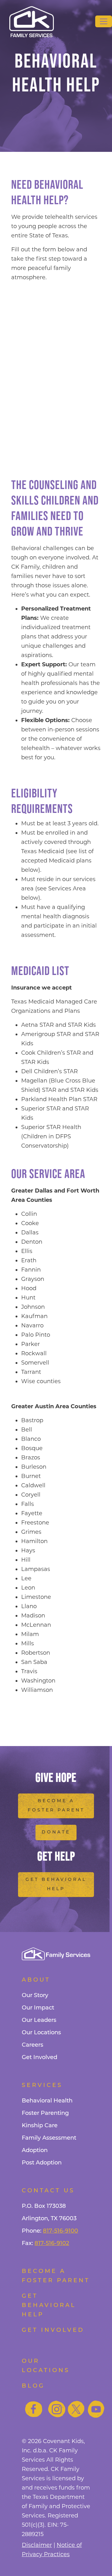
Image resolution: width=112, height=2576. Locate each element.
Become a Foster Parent (56, 1806)
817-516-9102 (52, 2244)
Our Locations (41, 2033)
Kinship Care (40, 2126)
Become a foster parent (56, 2276)
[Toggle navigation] (104, 21)
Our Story (35, 1996)
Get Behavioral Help (56, 1884)
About (36, 1980)
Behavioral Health (47, 2101)
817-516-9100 (61, 2231)
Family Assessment (49, 2138)
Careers (33, 2045)
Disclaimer (37, 2545)
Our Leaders (39, 2021)
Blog (33, 2386)
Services (42, 2086)
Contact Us (48, 2191)
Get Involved (40, 2058)
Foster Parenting (45, 2114)
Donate (56, 1832)
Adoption (35, 2151)
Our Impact (38, 2008)
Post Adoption (42, 2163)
